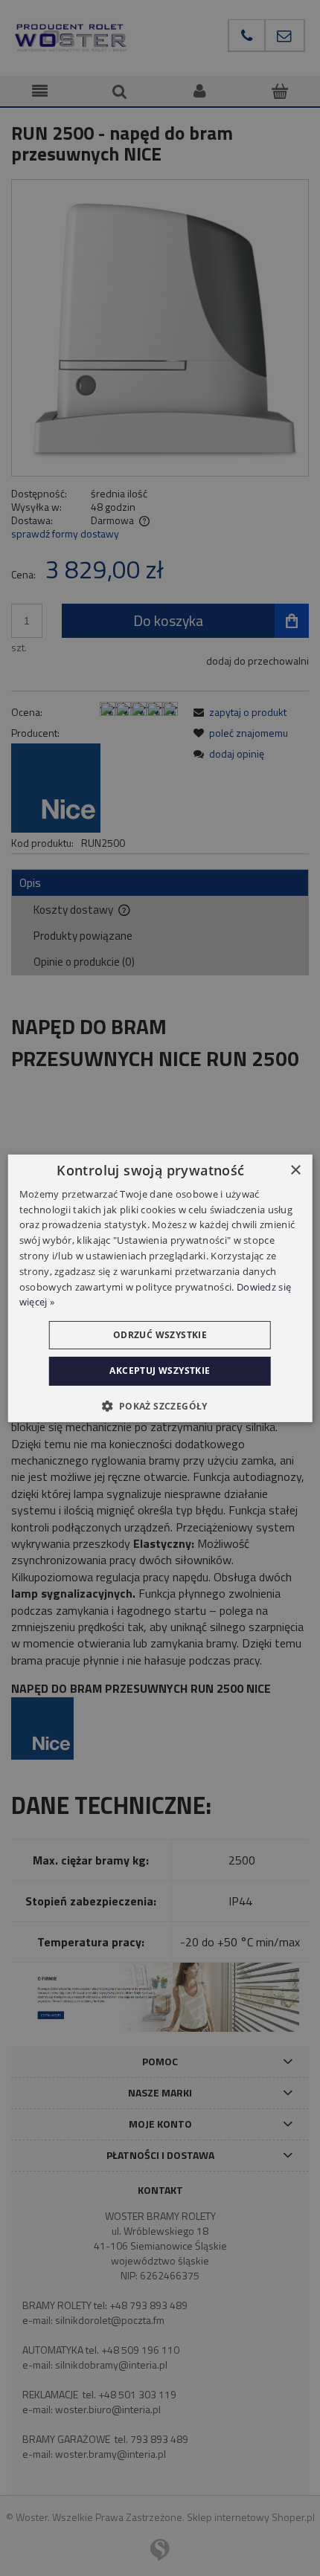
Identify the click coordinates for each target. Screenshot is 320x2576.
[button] (160, 1406)
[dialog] (160, 1288)
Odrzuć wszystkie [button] (160, 1335)
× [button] (295, 1170)
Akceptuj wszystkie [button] (160, 1371)
